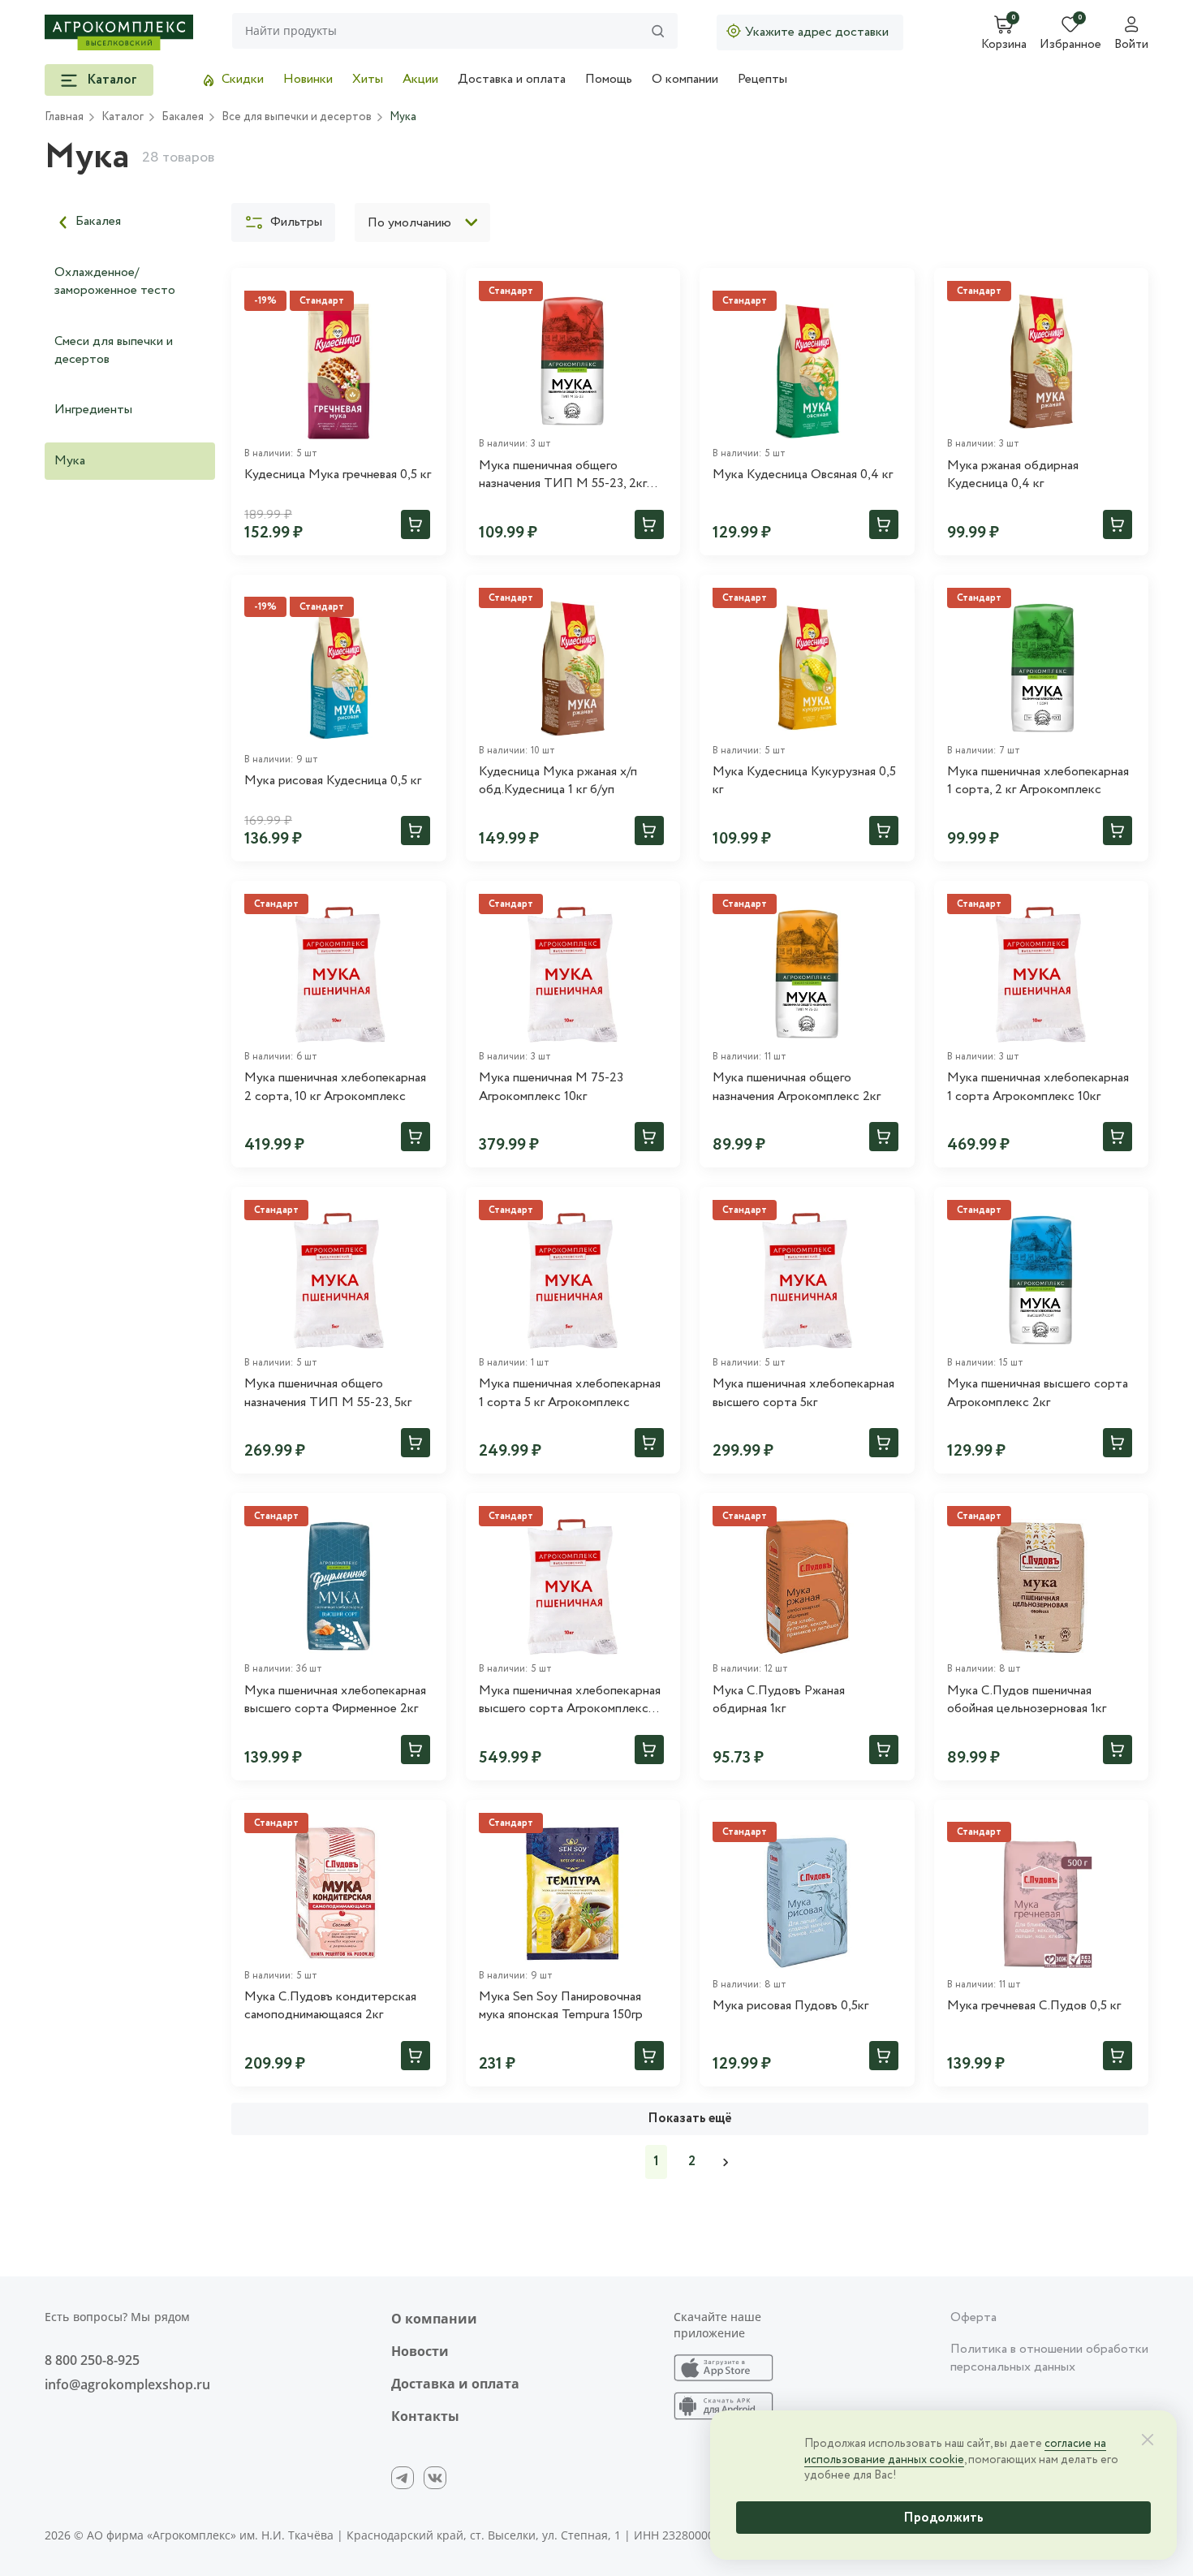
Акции (420, 79)
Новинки (308, 79)
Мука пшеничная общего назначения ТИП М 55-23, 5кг (328, 1393)
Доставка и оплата (512, 79)
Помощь (609, 79)
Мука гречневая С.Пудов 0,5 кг (1034, 2006)
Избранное (1070, 45)
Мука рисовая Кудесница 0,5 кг (333, 781)
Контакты (425, 2416)
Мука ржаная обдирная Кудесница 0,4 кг (1013, 475)
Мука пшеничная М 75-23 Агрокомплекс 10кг (551, 1087)
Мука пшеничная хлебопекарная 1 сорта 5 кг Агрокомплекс (570, 1393)
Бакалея (98, 221)
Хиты (368, 79)
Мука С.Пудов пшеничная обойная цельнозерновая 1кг (1027, 1700)
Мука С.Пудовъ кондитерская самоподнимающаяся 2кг (330, 2006)
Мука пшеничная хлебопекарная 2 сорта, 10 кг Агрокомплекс (335, 1087)
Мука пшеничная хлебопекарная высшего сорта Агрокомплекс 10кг (570, 1700)
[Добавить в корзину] (416, 524)
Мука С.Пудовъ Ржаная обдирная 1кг (779, 1700)
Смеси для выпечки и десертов (114, 350)
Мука (70, 461)
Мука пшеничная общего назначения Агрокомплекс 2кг (797, 1087)
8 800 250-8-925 (92, 2360)
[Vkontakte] (435, 2478)
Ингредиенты (93, 410)
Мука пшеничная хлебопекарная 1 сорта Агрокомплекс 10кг (1038, 1087)
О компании (685, 79)
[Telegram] (403, 2478)
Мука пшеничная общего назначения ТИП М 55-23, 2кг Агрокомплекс (563, 475)
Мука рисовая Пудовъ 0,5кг (790, 2006)
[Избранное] (427, 287)
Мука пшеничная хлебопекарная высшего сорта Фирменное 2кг (335, 1700)
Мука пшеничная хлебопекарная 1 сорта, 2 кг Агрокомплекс (1038, 781)
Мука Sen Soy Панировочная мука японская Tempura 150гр (561, 2006)
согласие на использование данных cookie (955, 2452)
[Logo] (119, 32)
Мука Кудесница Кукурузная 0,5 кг (804, 781)
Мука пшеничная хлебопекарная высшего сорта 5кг (803, 1393)
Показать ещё (690, 2119)
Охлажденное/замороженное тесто (115, 281)
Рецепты (762, 79)
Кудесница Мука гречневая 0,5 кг (338, 475)
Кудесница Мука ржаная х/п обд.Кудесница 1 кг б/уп (558, 781)
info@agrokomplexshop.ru (127, 2384)
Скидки (243, 79)
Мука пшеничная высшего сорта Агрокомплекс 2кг (1038, 1393)
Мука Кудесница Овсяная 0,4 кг (803, 475)
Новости (420, 2351)
